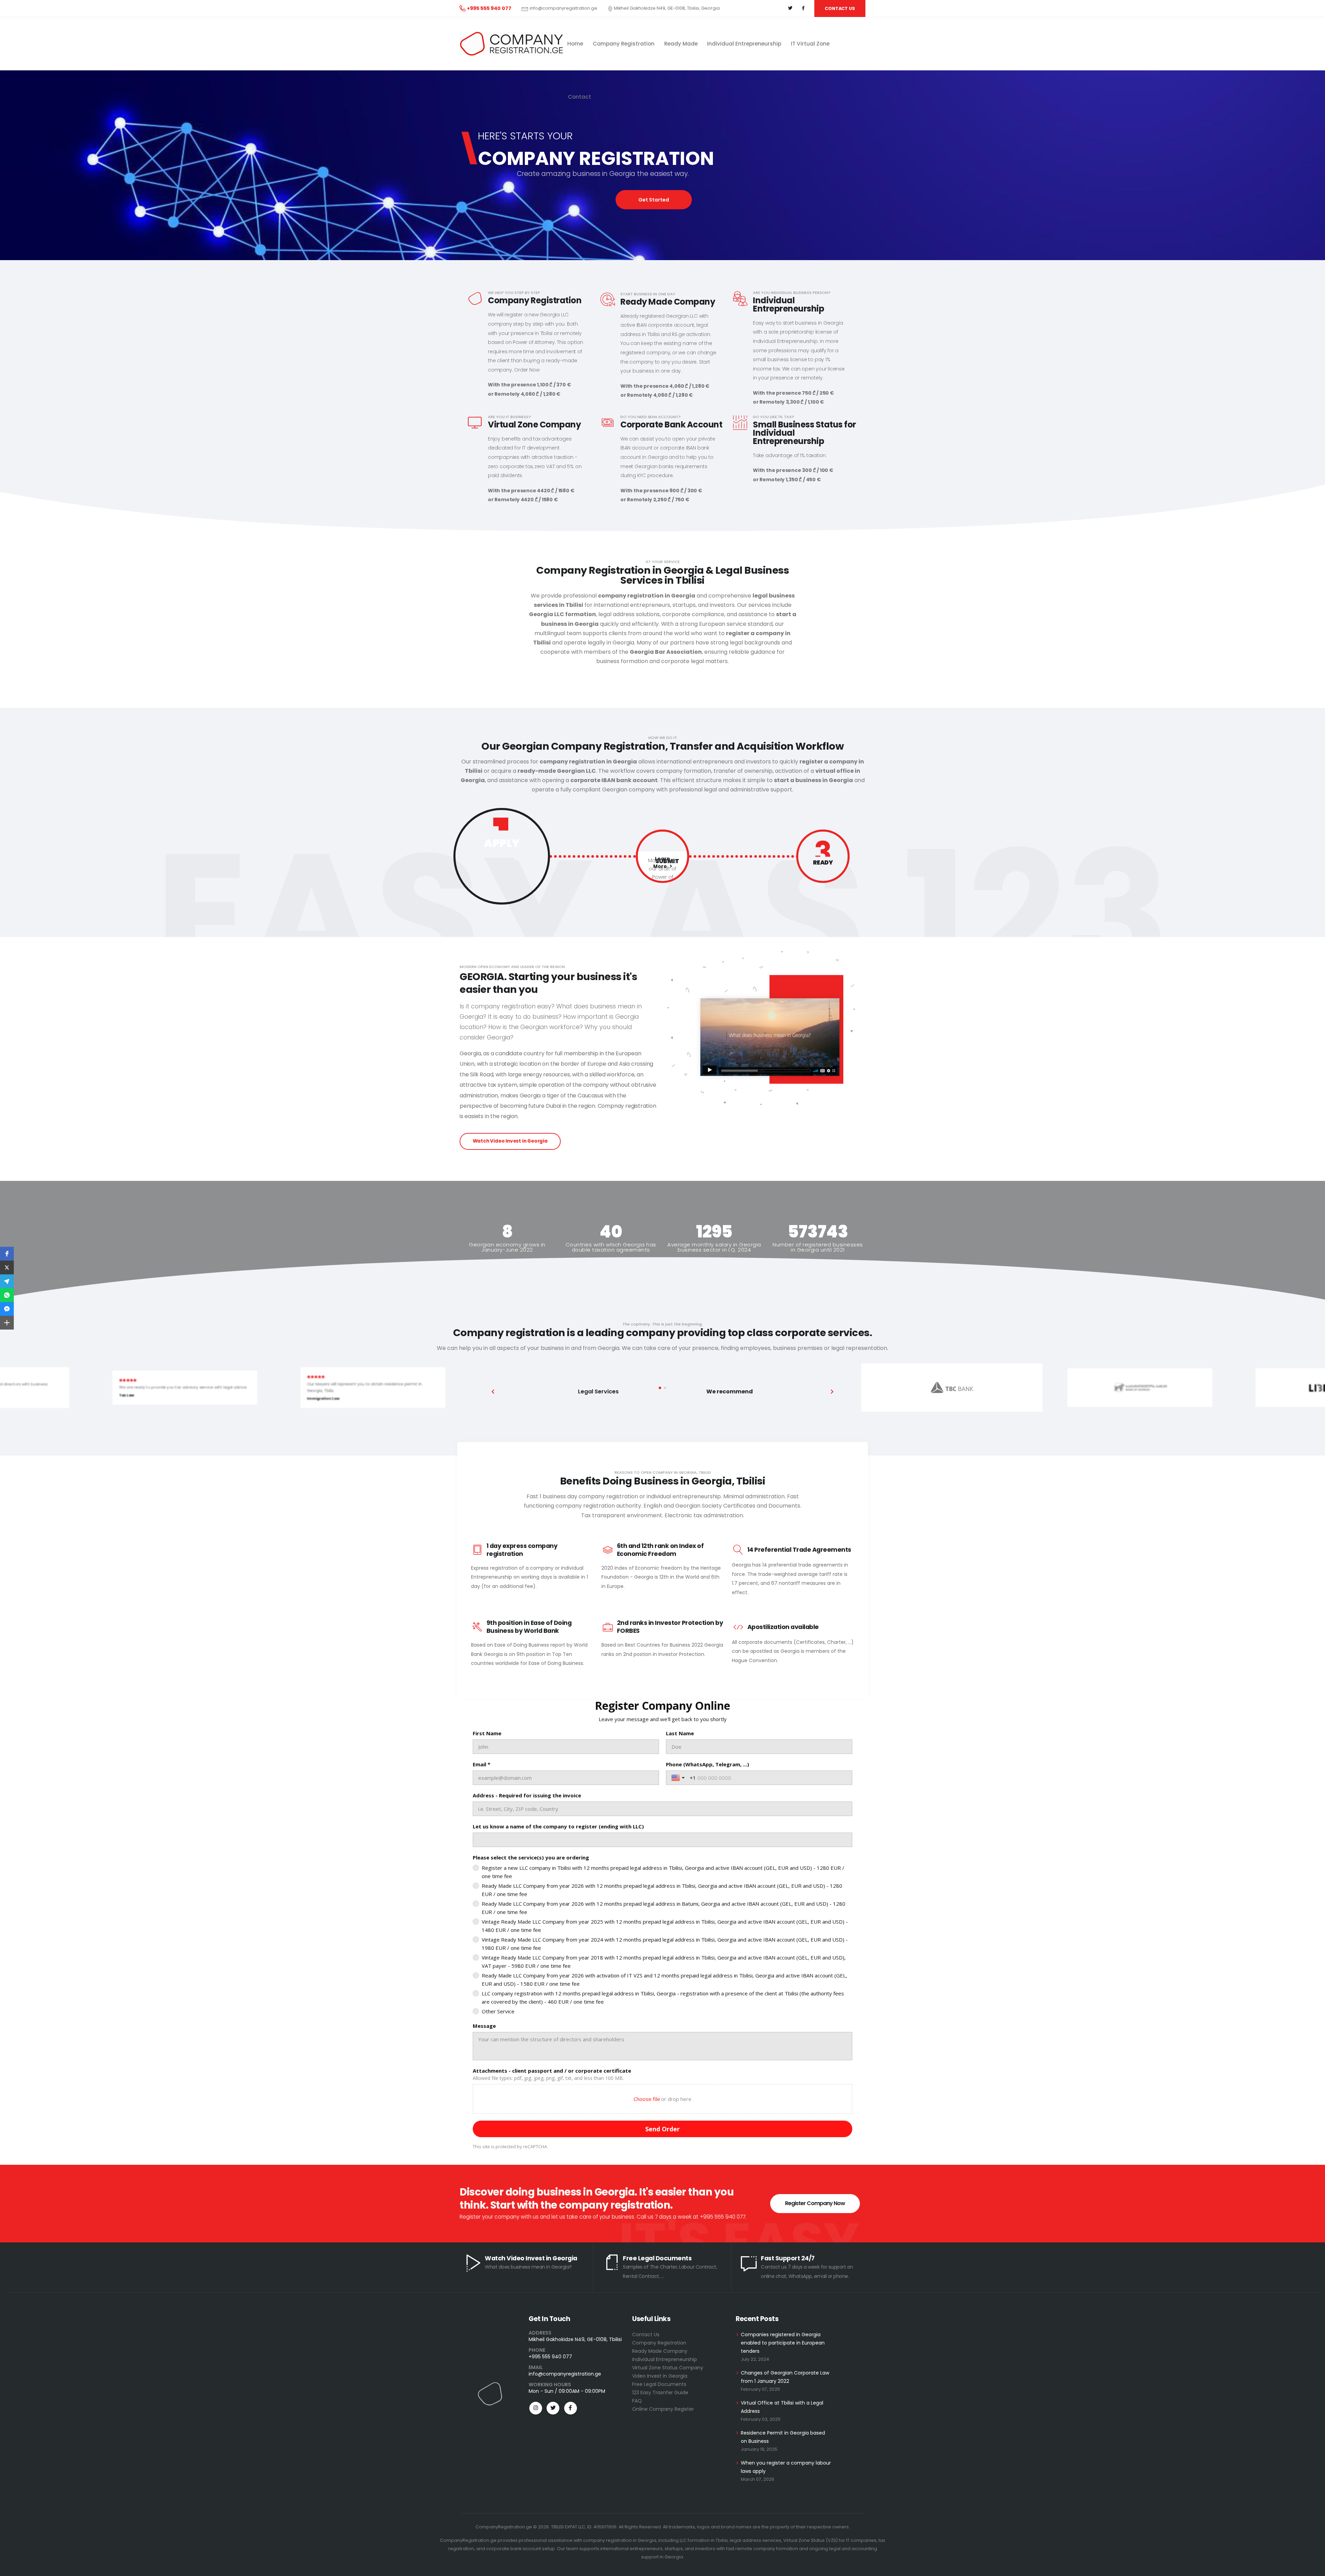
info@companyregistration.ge (563, 8)
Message (484, 2026)
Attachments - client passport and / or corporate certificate (552, 2071)
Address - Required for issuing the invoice (527, 1795)
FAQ (637, 2401)
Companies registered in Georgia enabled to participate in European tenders (783, 2343)
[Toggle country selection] (679, 1778)
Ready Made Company (660, 2351)
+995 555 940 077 (550, 2357)
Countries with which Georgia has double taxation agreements (611, 1247)
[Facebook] (803, 8)
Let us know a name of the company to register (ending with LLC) (558, 1826)
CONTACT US (840, 8)
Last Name (680, 1733)
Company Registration (659, 2343)
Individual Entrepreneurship (665, 2359)
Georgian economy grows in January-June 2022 (507, 1247)
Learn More (821, 888)
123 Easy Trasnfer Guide (660, 2392)
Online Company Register (663, 2409)
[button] (660, 1388)
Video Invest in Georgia (660, 2376)
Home (575, 44)
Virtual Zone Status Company (668, 2368)
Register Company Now (815, 2203)
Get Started (654, 200)
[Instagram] (536, 2408)
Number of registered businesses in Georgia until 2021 (818, 1247)
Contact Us (646, 2335)
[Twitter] (790, 8)
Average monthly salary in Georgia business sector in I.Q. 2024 (714, 1247)
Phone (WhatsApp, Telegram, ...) (708, 1764)
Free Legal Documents (659, 2384)
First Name (487, 1733)
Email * (482, 1764)
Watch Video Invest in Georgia (510, 1141)
